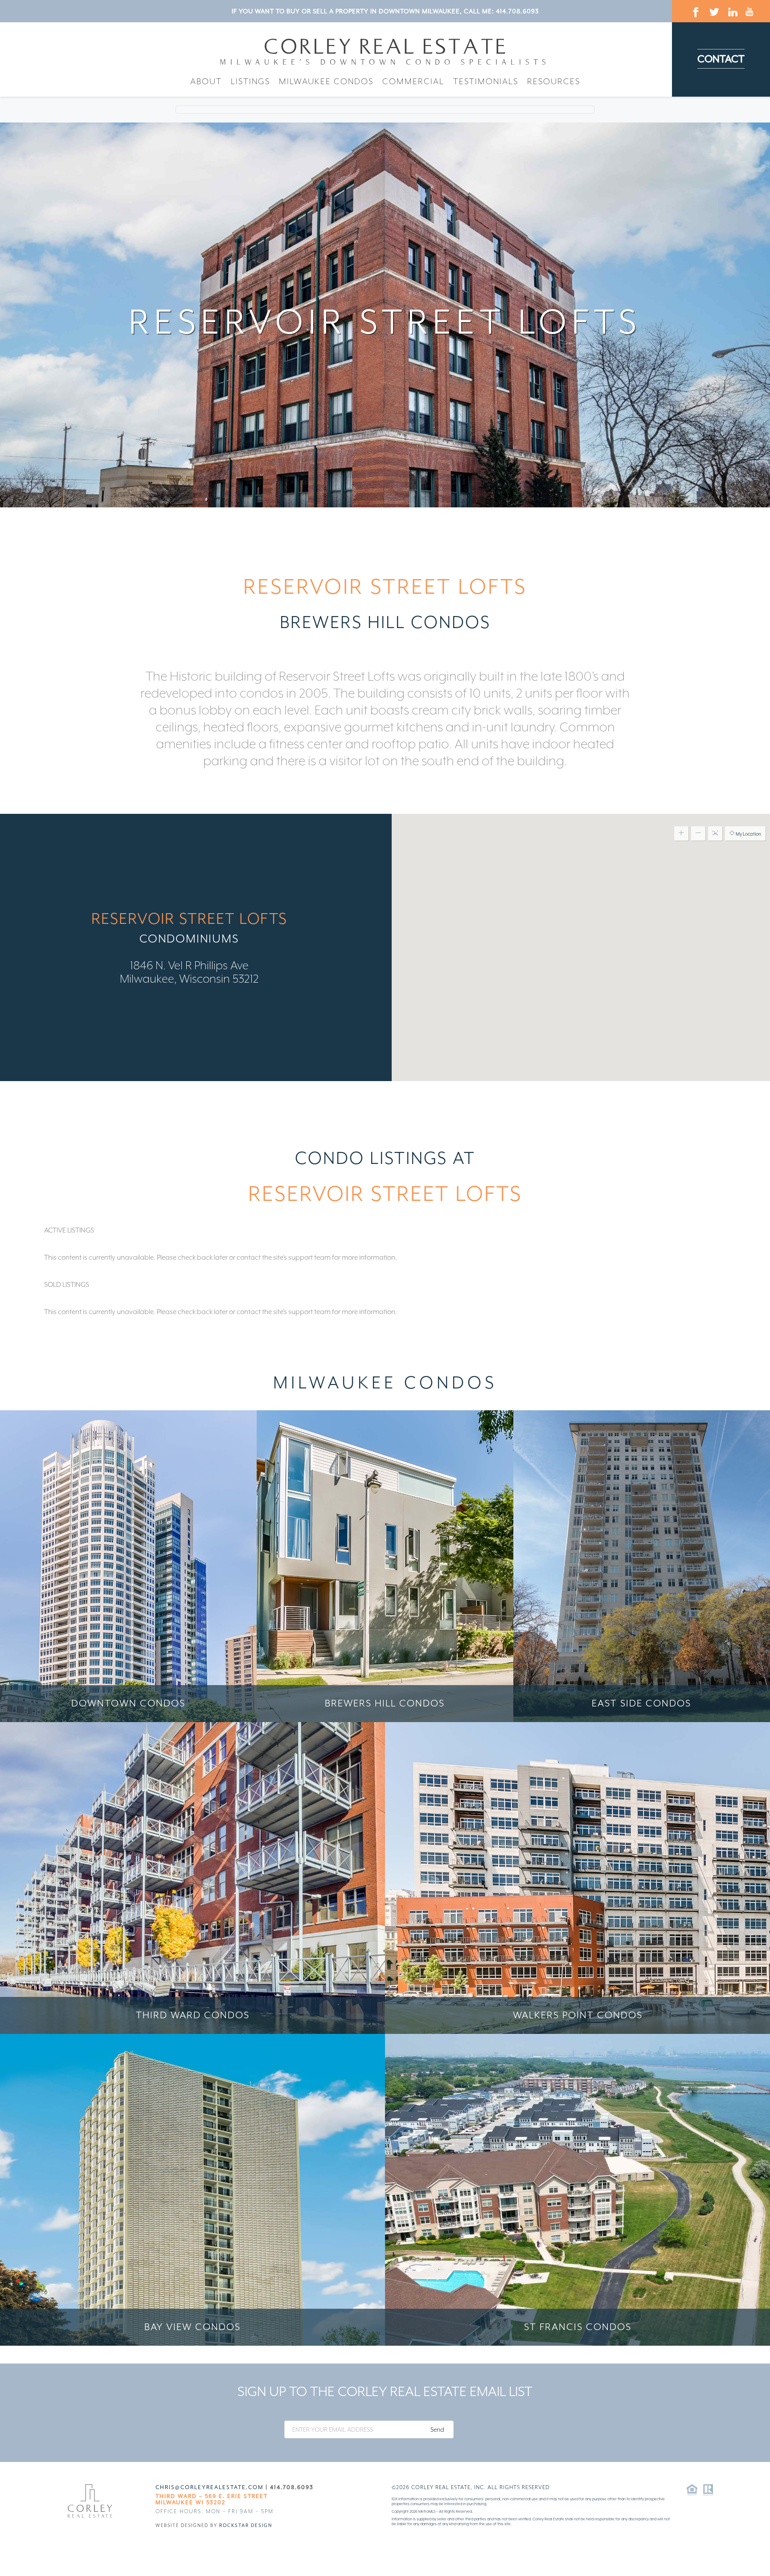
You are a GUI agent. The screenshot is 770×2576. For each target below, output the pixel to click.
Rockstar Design (246, 2525)
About (206, 81)
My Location (748, 834)
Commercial (413, 81)
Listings (250, 81)
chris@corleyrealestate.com (209, 2487)
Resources (554, 81)
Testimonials (486, 81)
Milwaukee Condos (326, 81)
